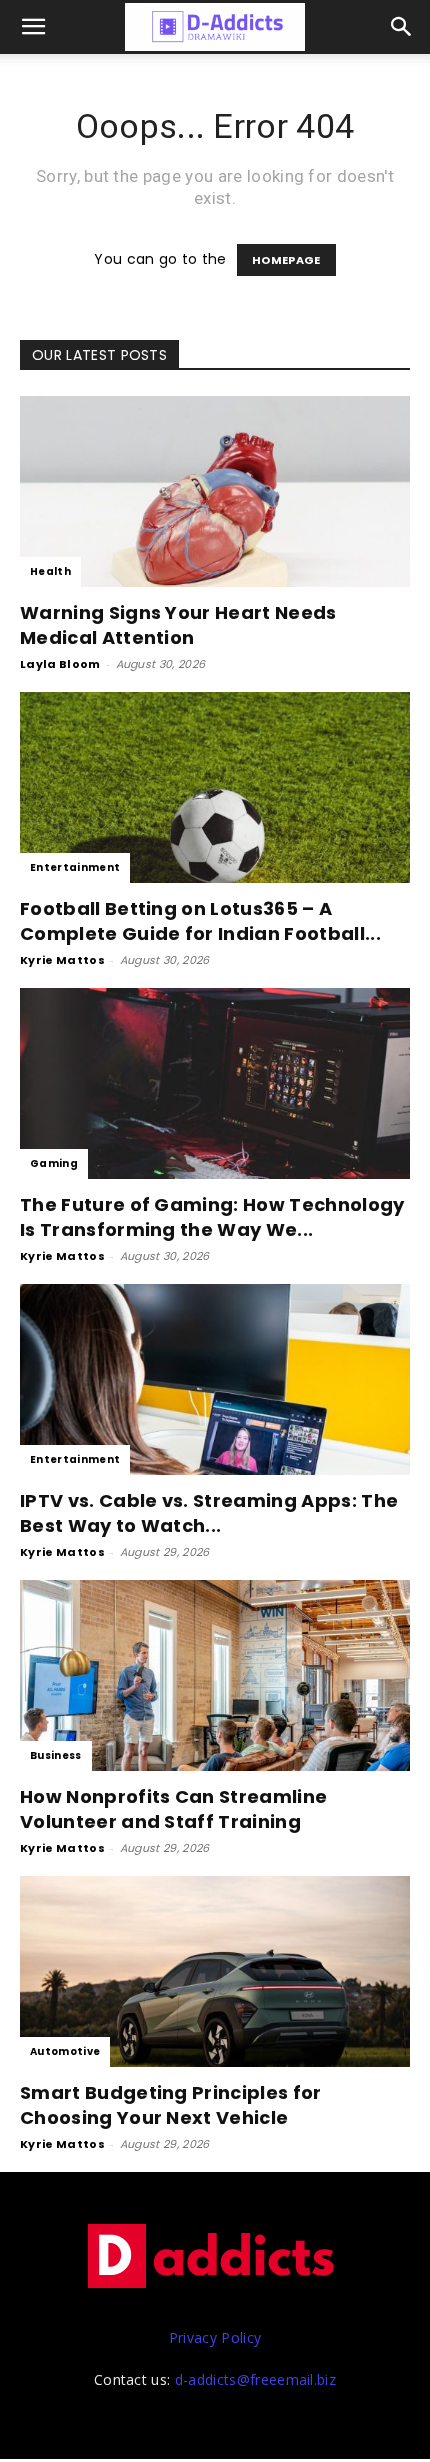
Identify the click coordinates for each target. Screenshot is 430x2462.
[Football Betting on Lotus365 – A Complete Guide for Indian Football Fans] (215, 787)
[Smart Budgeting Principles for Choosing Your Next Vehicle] (215, 1971)
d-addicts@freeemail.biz (255, 2379)
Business (56, 1755)
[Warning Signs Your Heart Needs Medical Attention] (215, 491)
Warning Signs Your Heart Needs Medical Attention (178, 625)
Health (50, 571)
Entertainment (75, 867)
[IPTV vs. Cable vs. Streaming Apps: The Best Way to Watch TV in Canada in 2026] (215, 1379)
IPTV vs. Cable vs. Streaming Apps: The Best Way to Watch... (209, 1513)
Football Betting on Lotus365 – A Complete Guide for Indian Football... (200, 921)
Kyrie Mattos (62, 960)
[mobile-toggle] (34, 27)
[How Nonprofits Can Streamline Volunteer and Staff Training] (215, 1675)
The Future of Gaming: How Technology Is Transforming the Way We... (212, 1217)
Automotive (65, 2051)
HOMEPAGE (286, 260)
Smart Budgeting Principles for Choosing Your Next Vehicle (171, 2105)
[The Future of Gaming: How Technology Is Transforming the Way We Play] (215, 1083)
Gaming (54, 1163)
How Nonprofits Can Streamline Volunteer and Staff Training (173, 1809)
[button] (402, 27)
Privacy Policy (215, 2337)
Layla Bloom (60, 664)
